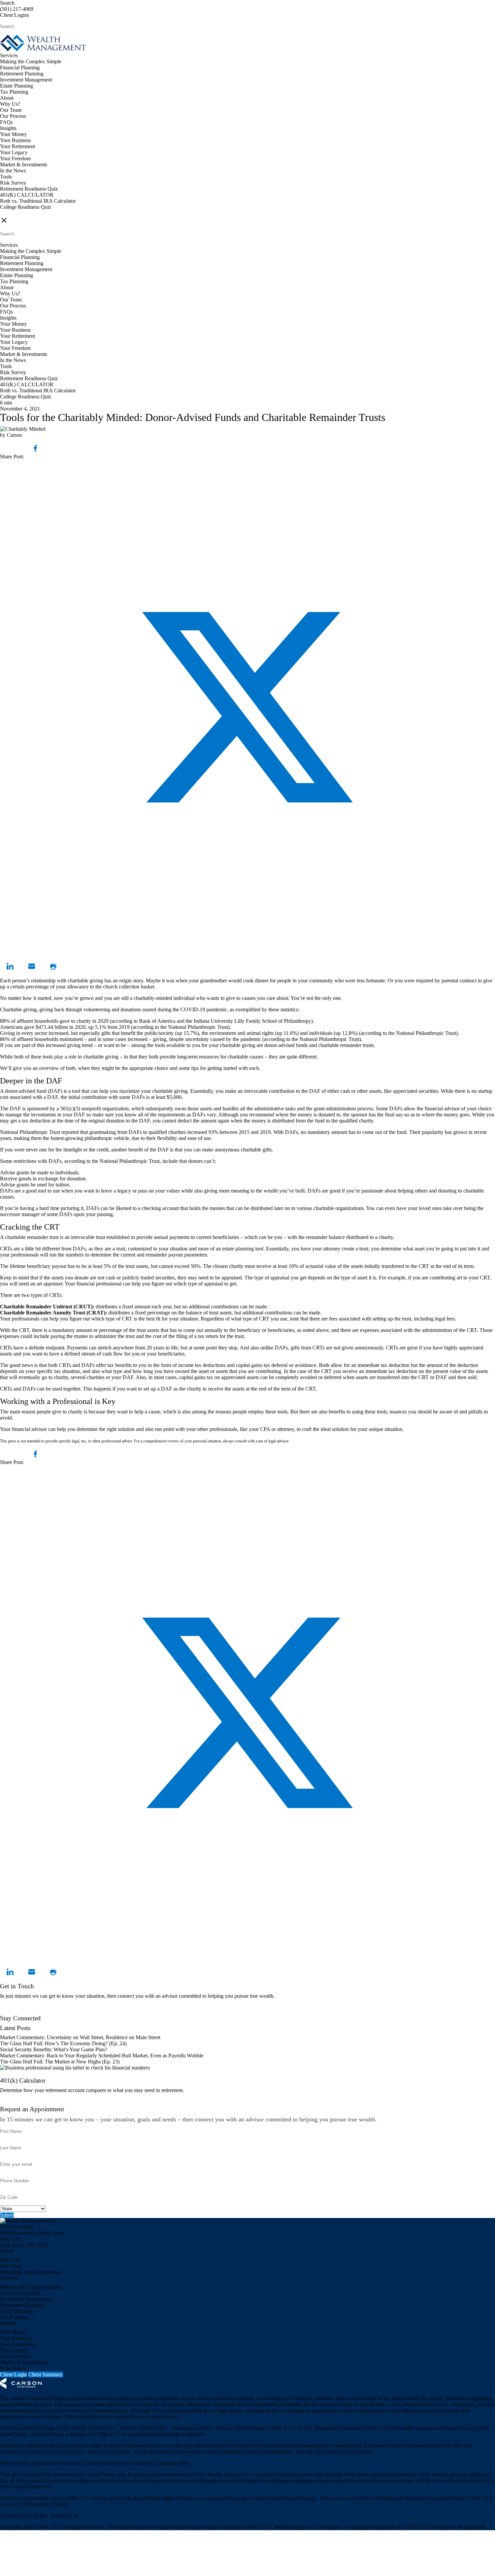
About (7, 98)
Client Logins (14, 15)
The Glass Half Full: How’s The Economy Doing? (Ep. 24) (63, 2043)
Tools (6, 177)
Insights (8, 128)
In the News (13, 171)
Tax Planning (14, 92)
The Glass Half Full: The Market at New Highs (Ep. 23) (60, 2062)
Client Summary (46, 2374)
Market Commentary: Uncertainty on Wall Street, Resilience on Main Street (80, 2037)
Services (9, 55)
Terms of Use (64, 2516)
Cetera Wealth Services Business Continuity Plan (136, 2463)
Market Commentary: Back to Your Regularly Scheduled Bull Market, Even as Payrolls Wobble (102, 2056)
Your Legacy (14, 152)
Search (7, 3)
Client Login (13, 2374)
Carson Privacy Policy (24, 2516)
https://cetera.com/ (33, 2487)
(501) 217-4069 (17, 9)
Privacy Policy (16, 2463)
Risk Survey (13, 183)
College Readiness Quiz (26, 207)
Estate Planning (16, 86)
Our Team (11, 110)
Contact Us (12, 2012)
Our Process (13, 116)
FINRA (147, 2428)
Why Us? (10, 104)
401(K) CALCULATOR (27, 195)
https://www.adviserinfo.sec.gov (216, 2498)
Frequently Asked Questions (30, 2272)
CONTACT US (17, 213)
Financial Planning (20, 68)
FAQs (6, 122)
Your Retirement (18, 146)
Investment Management (26, 80)
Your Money (13, 134)
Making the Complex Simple (31, 61)
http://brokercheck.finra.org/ (287, 2498)
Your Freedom (15, 158)
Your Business (15, 140)
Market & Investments (24, 165)
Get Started (12, 2103)
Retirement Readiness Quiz (29, 189)
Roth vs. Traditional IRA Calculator (38, 201)
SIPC (163, 2428)
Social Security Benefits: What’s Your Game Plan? (54, 2049)
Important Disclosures (59, 2463)
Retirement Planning (22, 74)
